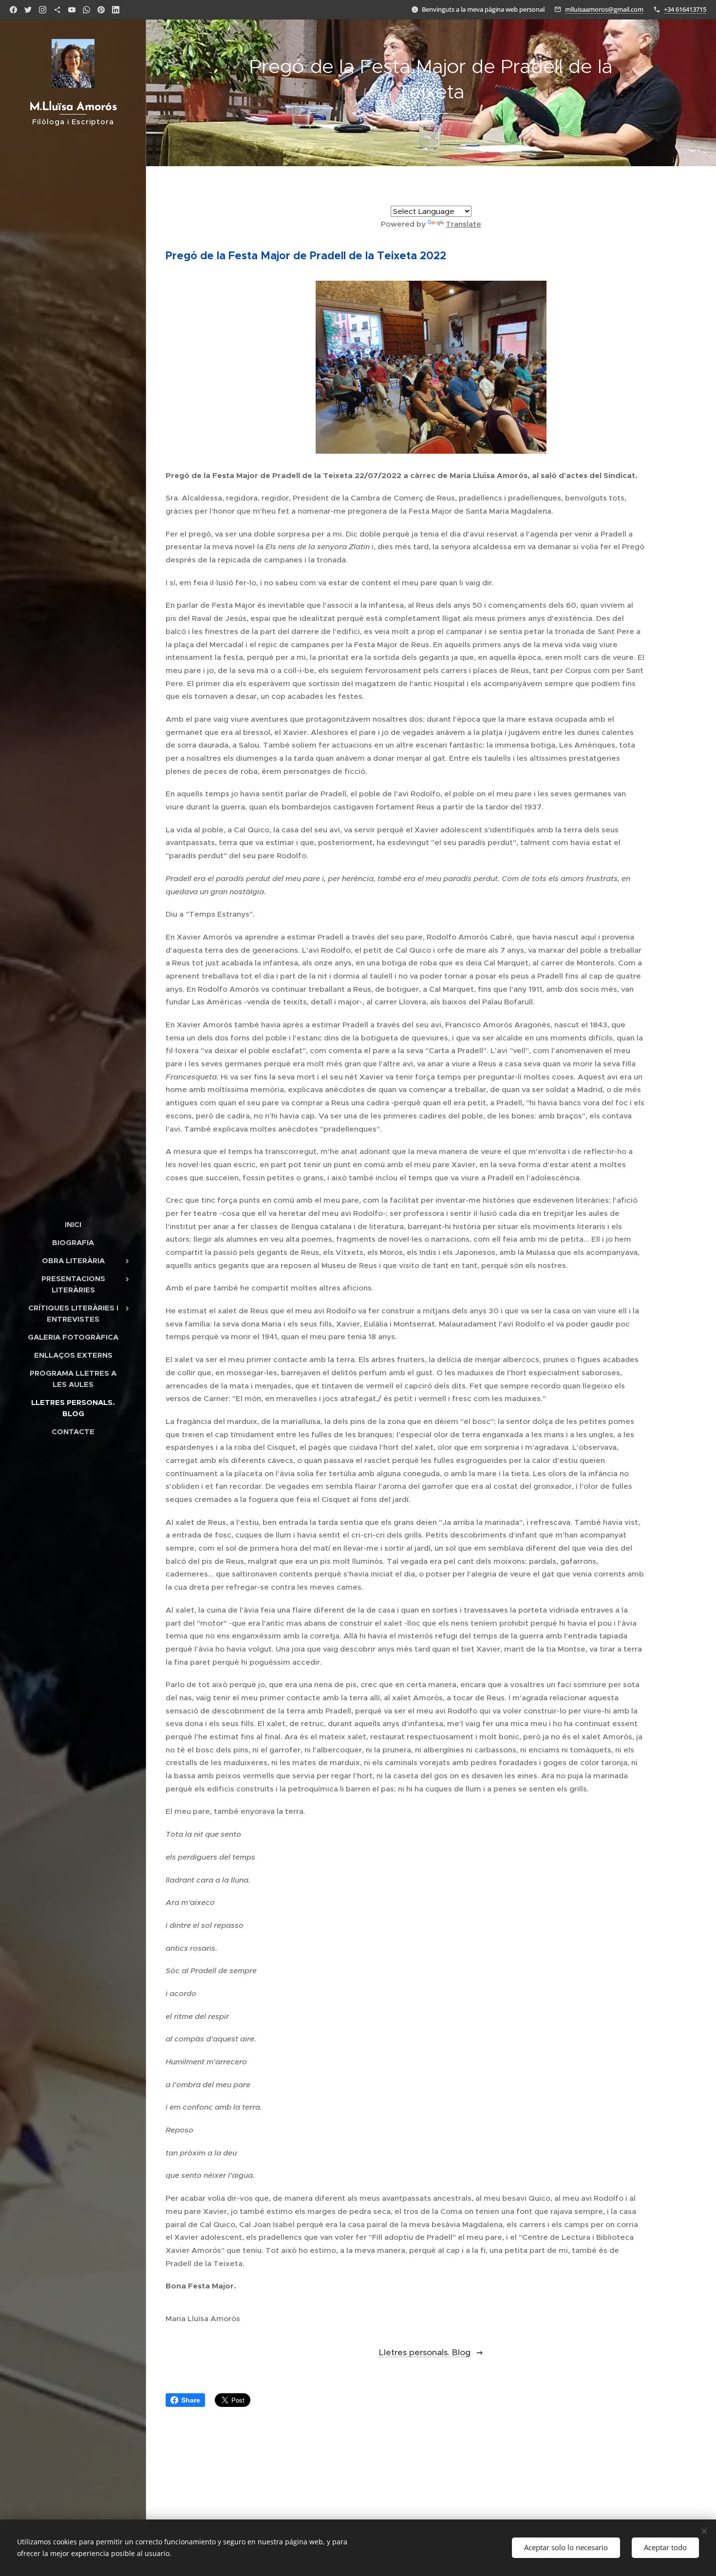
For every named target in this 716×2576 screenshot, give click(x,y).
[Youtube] (72, 10)
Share (191, 2400)
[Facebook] (13, 10)
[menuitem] (73, 1224)
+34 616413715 (685, 9)
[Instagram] (43, 10)
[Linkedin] (116, 10)
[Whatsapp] (86, 10)
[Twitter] (28, 10)
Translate (463, 224)
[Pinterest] (101, 10)
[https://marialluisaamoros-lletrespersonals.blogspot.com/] (57, 10)
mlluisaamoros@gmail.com (604, 9)
